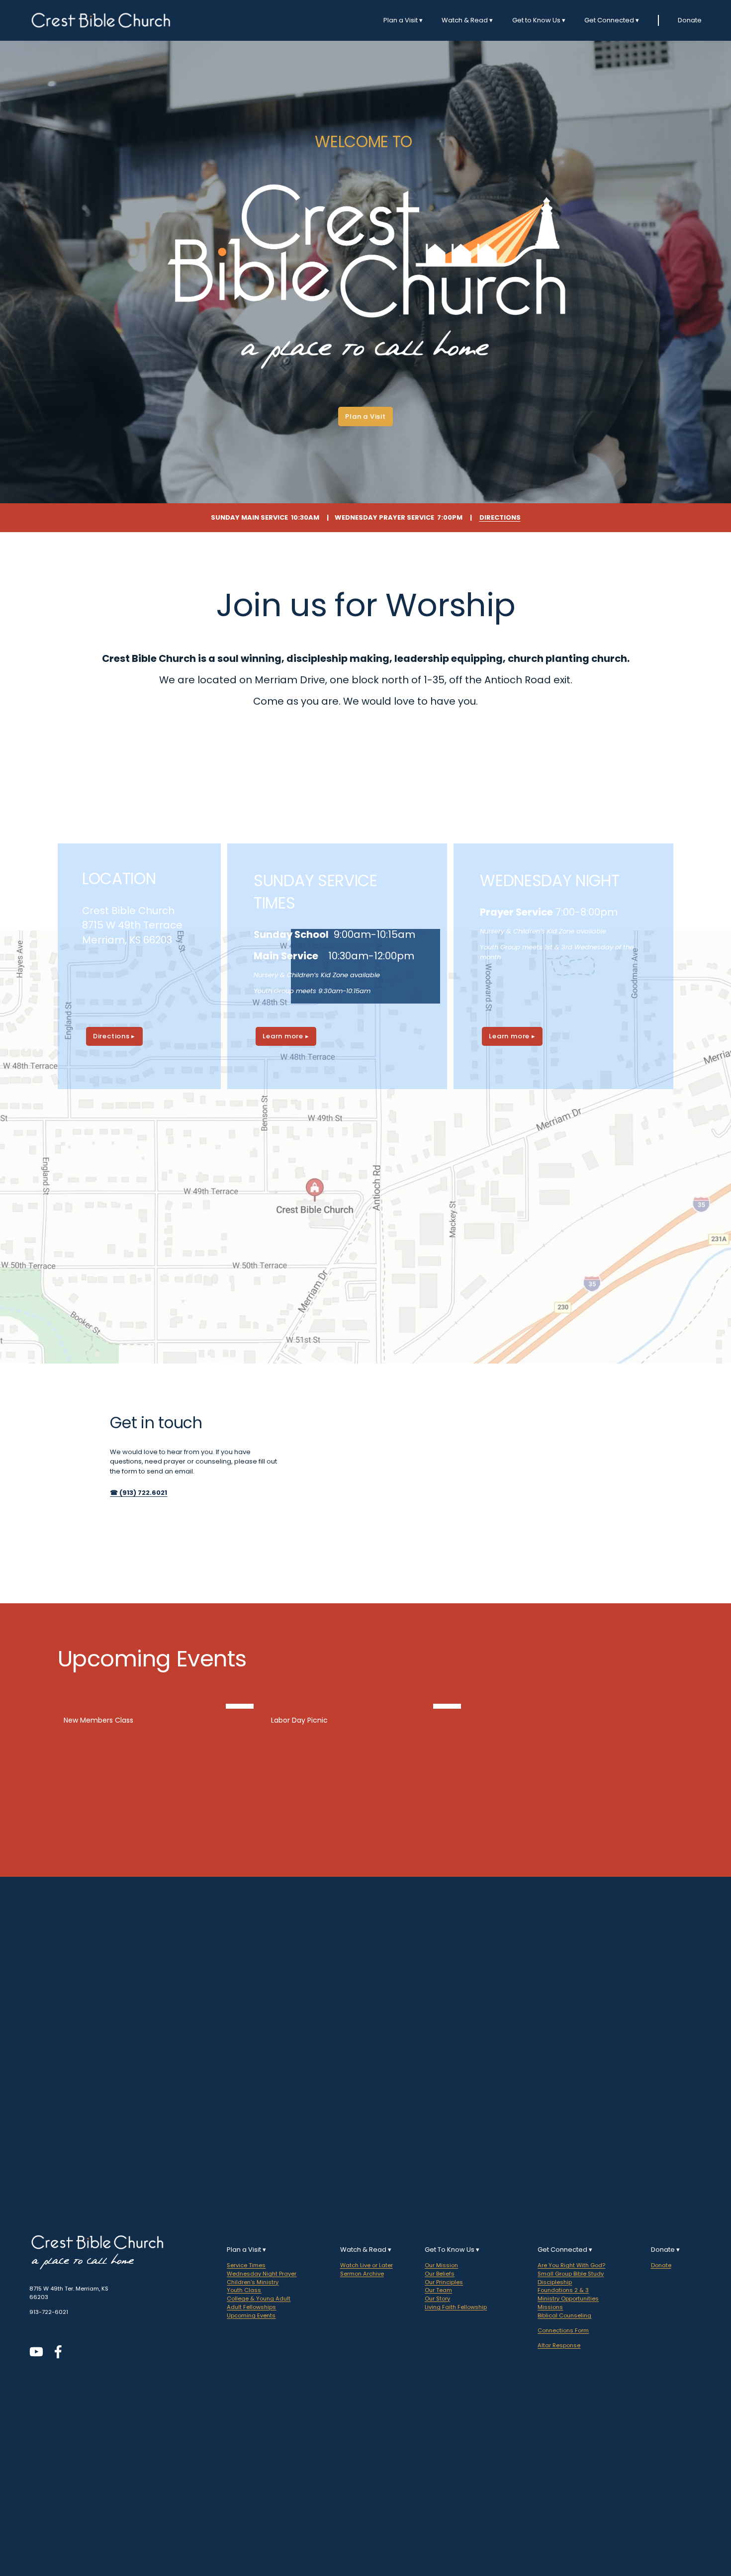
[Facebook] (58, 2352)
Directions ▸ (114, 1036)
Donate (690, 20)
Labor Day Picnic (299, 1720)
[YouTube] (36, 2352)
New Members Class (98, 1720)
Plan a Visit (365, 416)
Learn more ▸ (286, 1036)
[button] (656, 1688)
